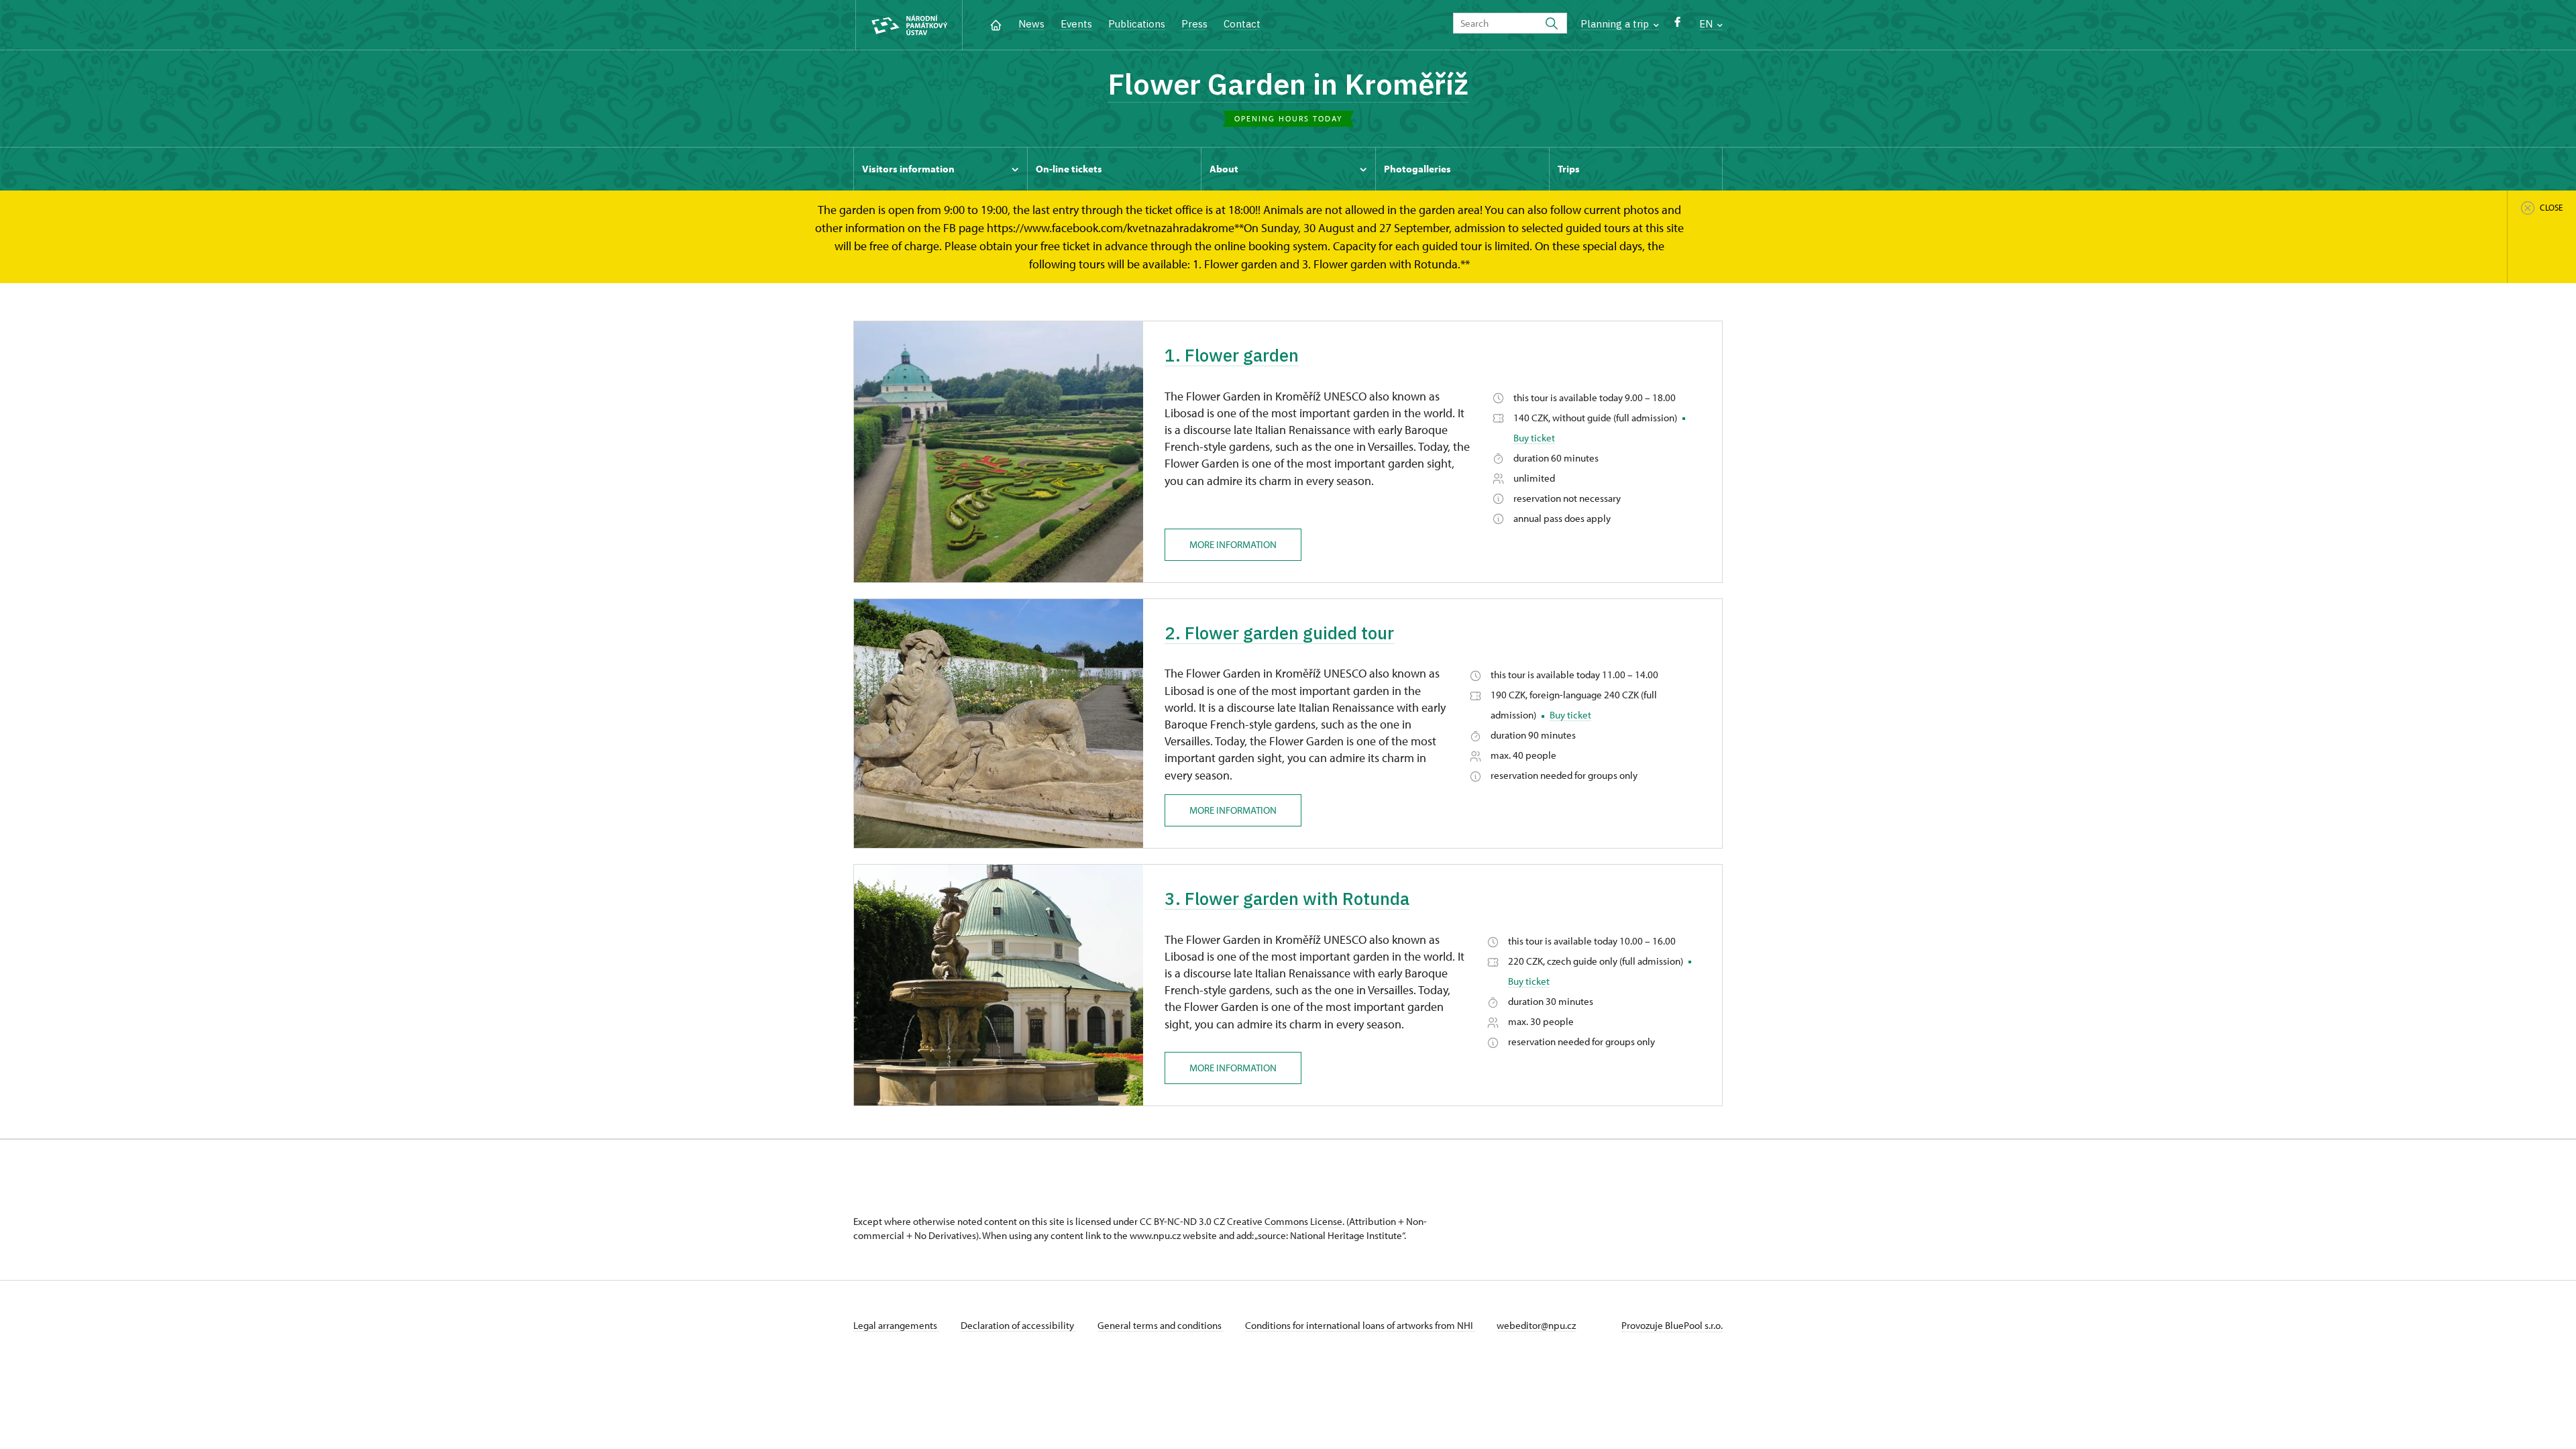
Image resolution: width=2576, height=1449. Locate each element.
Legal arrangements (896, 1325)
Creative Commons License (1285, 1221)
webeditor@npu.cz (1536, 1325)
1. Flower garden (1232, 355)
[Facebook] (1677, 25)
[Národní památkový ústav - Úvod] (909, 25)
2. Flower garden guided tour (1279, 633)
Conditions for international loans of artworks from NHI (1360, 1325)
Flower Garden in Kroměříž (1288, 84)
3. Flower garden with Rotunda (1287, 898)
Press (1194, 24)
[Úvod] (996, 24)
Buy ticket (1534, 438)
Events (1076, 24)
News (1031, 24)
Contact (1242, 24)
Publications (1137, 24)
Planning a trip (1616, 24)
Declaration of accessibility (1018, 1325)
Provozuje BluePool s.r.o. (1672, 1325)
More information (1233, 544)
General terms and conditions (1161, 1325)
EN (1707, 24)
